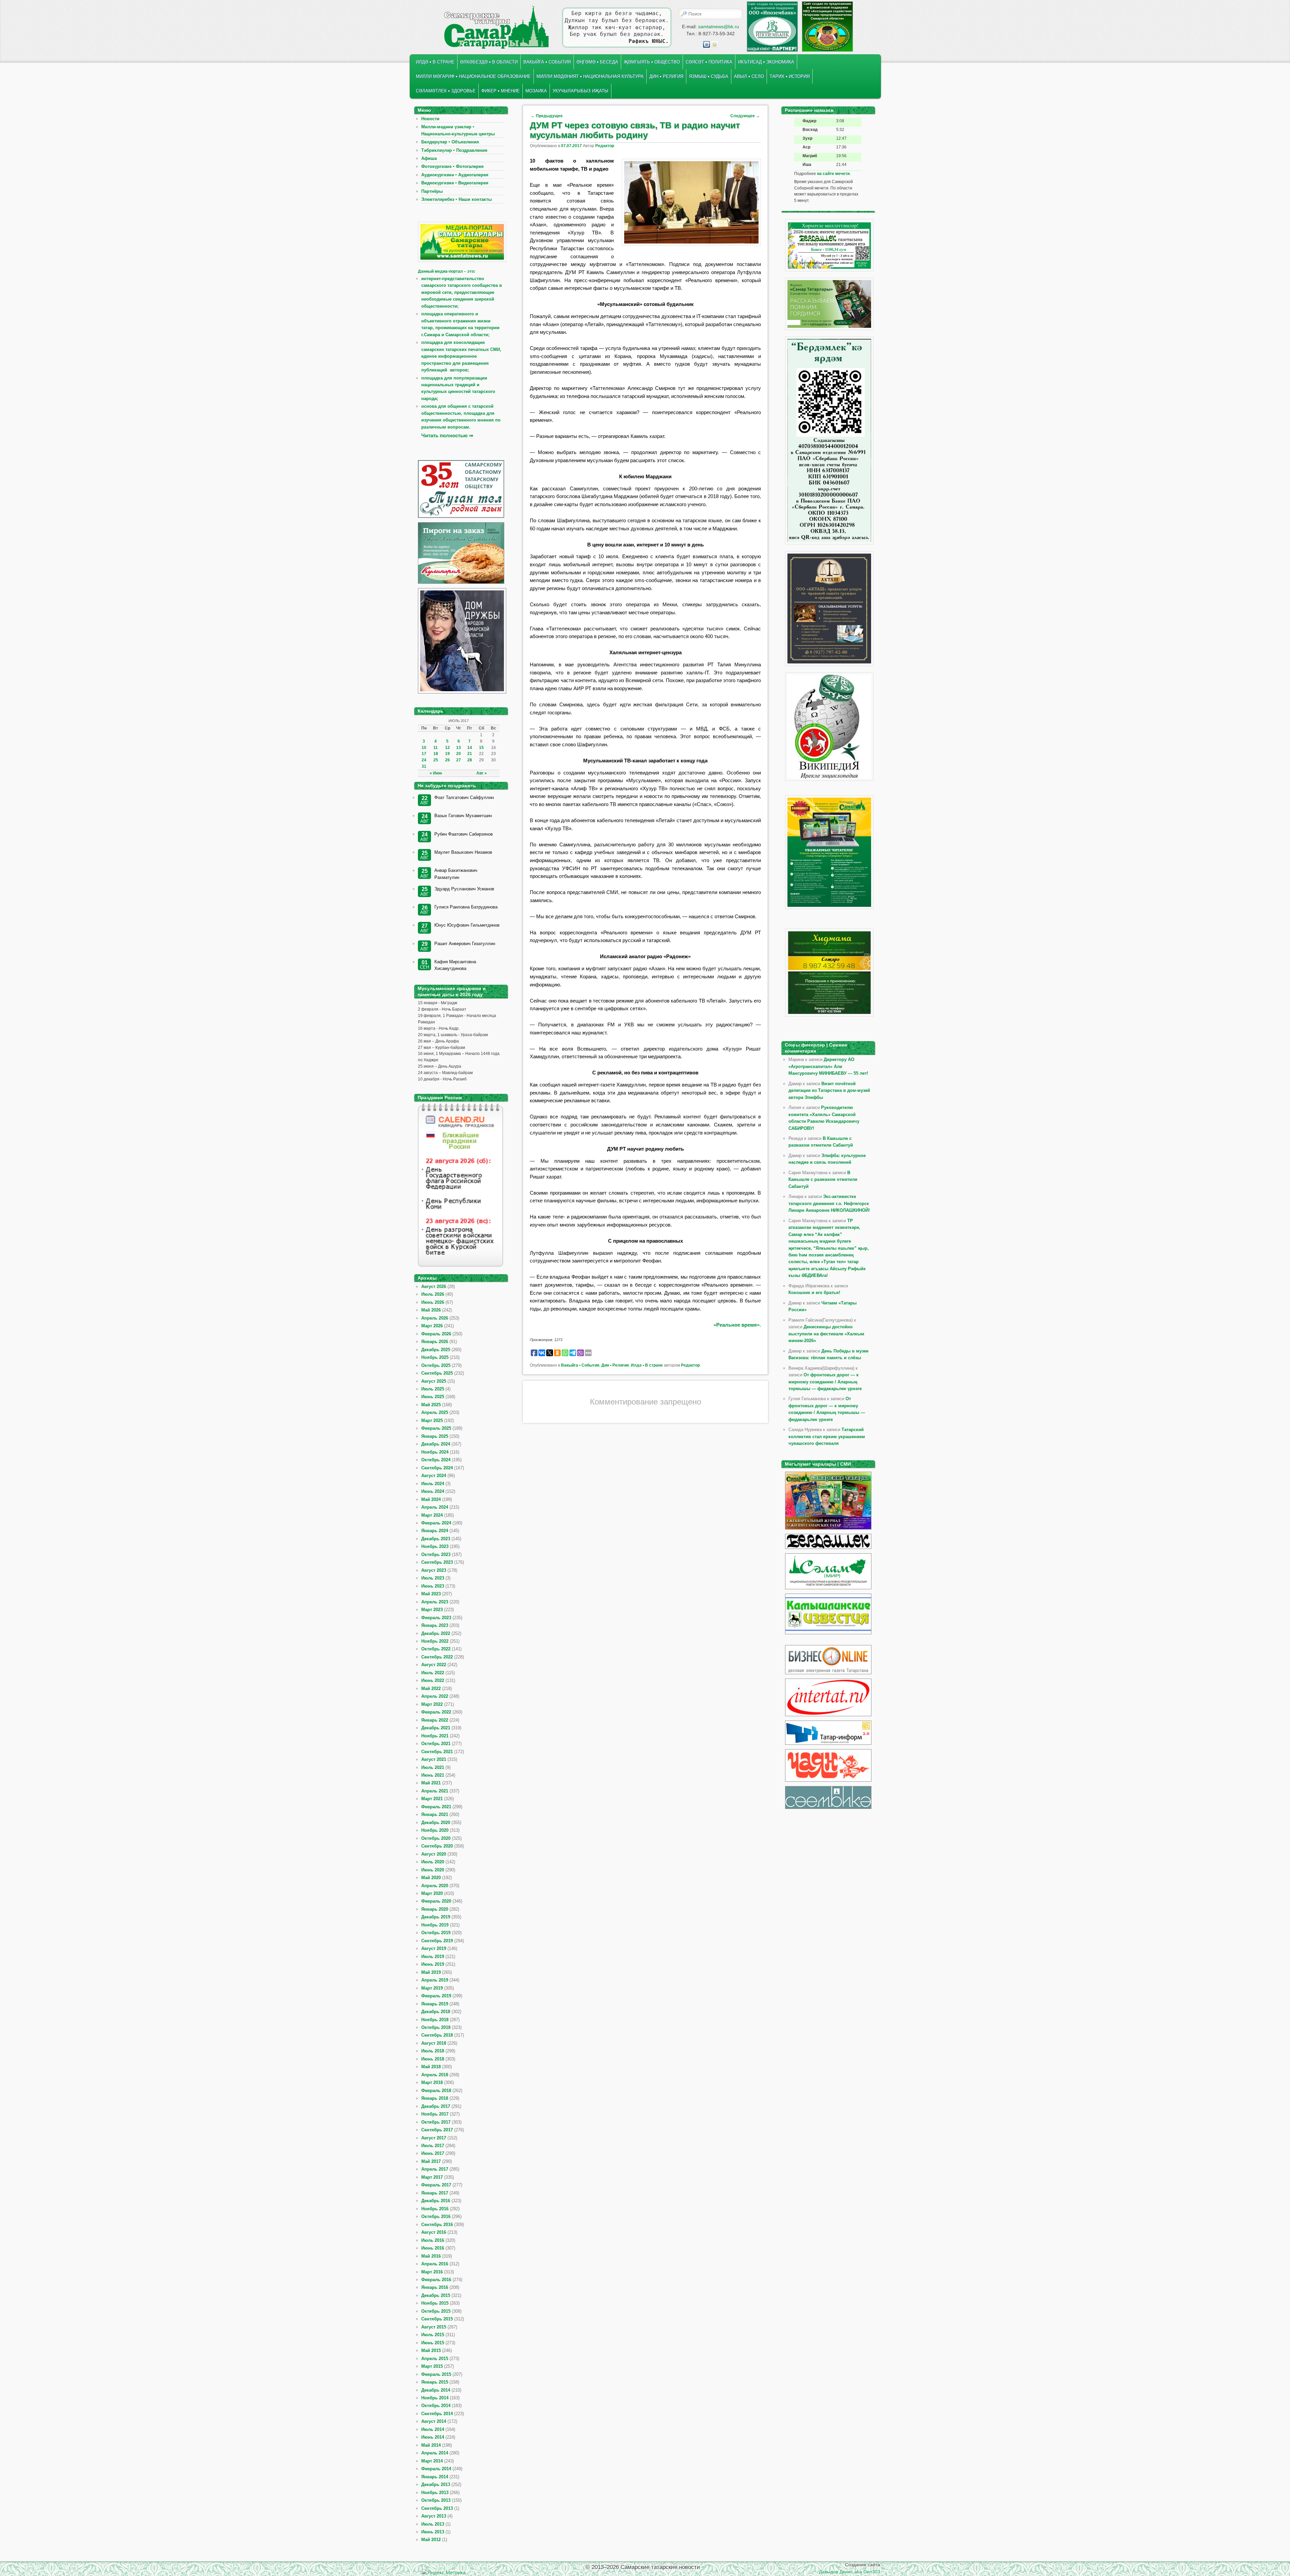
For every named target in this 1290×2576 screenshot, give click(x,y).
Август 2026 (434, 1286)
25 (436, 760)
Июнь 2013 (433, 2532)
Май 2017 (431, 2161)
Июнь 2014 (433, 2437)
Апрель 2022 (435, 1696)
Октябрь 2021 (436, 1744)
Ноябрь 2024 (435, 1452)
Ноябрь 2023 (435, 1546)
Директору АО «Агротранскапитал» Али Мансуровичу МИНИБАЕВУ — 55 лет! (828, 1066)
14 (470, 748)
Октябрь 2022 (436, 1649)
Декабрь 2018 (436, 2012)
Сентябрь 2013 (437, 2508)
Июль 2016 (433, 2240)
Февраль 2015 (436, 2374)
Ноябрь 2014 (435, 2398)
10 (424, 748)
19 (447, 754)
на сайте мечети (833, 174)
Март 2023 (432, 1610)
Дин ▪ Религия (666, 76)
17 (424, 754)
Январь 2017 (435, 2193)
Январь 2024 (435, 1531)
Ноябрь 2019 (435, 1925)
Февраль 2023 (436, 1618)
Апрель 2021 (435, 1791)
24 (424, 760)
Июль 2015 (433, 2335)
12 (447, 748)
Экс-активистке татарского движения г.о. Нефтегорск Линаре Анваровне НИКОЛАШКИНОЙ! (829, 1203)
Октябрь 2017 (436, 2122)
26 (447, 760)
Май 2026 (431, 1310)
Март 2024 (432, 1515)
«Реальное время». (737, 1325)
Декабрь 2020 (436, 1823)
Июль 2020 (433, 1862)
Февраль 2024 (436, 1523)
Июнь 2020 (433, 1870)
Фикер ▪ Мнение (501, 91)
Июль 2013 (433, 2524)
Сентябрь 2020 (437, 1846)
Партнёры (432, 191)
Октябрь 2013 (436, 2500)
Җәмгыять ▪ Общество (652, 62)
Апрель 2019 (435, 1980)
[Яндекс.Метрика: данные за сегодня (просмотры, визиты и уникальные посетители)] (444, 2572)
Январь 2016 (435, 2287)
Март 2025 (432, 1420)
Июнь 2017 (433, 2153)
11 (436, 748)
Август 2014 (434, 2421)
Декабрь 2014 (436, 2390)
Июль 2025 (433, 1389)
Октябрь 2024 (436, 1460)
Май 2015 (431, 2350)
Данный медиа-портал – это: (447, 271)
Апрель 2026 (435, 1318)
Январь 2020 (435, 1909)
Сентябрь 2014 (437, 2414)
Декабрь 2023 (436, 1539)
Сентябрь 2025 (437, 1373)
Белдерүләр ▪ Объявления (450, 142)
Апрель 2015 (435, 2359)
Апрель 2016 (435, 2264)
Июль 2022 (433, 1673)
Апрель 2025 (435, 1412)
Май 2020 (431, 1878)
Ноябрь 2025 (435, 1357)
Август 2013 (434, 2516)
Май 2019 (431, 1972)
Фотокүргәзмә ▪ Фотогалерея (453, 166)
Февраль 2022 (436, 1712)
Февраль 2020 (436, 1901)
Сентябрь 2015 (437, 2319)
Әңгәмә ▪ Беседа (597, 62)
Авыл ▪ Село (749, 76)
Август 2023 (434, 1570)
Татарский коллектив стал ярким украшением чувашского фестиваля (827, 1436)
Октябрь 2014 (436, 2406)
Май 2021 (431, 1783)
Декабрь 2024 (436, 1444)
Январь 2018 (435, 2098)
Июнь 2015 (433, 2343)
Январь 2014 (435, 2477)
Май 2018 (431, 2067)
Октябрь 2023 (436, 1555)
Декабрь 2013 (436, 2484)
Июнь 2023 (433, 1586)
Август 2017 (434, 2138)
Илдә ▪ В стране (435, 62)
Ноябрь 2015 (435, 2303)
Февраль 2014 (436, 2469)
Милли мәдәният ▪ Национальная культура (590, 76)
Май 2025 (431, 1405)
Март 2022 (432, 1704)
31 (424, 766)
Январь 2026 (435, 1342)
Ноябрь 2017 (435, 2114)
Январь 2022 (435, 1720)
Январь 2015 (435, 2382)
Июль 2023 (433, 1578)
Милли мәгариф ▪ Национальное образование (473, 76)
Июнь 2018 (433, 2059)
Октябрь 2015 (436, 2311)
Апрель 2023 (435, 1602)
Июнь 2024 (433, 1491)
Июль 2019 (433, 1957)
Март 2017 (432, 2177)
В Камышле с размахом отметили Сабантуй (823, 1180)
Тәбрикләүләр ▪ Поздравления (454, 150)
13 (459, 748)
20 (459, 754)
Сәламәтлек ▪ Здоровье (446, 91)
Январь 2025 (435, 1436)
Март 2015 (432, 2366)
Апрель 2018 (435, 2075)
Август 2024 (434, 1476)
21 (470, 754)
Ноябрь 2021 (435, 1736)
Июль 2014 (433, 2429)
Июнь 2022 (433, 1680)
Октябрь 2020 (436, 1838)
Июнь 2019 (433, 1964)
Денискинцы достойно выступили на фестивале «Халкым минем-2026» (826, 1334)
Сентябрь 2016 (437, 2225)
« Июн (436, 773)
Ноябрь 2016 (435, 2209)
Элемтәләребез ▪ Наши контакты (457, 199)
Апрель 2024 (435, 1507)
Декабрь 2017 (436, 2106)
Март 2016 (432, 2272)
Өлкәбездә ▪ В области (489, 62)
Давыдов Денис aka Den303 (850, 2572)
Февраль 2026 (436, 1334)
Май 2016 (431, 2256)
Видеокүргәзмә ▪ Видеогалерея (455, 183)
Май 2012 (431, 2540)
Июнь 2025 (433, 1397)
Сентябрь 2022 (437, 1657)
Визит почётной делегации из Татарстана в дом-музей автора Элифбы (829, 1091)
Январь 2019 (435, 2004)
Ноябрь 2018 (435, 2020)
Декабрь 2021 (436, 1728)
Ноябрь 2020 (435, 1830)
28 (470, 760)
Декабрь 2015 (436, 2295)
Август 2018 (434, 2043)
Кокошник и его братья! (814, 1293)
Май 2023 (431, 1594)
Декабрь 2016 (436, 2201)
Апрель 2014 (435, 2453)
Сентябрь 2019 (437, 1941)
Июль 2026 (433, 1294)
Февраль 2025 (436, 1428)
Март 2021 (432, 1799)
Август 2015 (434, 2327)
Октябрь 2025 (436, 1365)
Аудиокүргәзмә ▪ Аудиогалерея (455, 175)
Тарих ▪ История (790, 76)
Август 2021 (434, 1759)
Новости (430, 119)
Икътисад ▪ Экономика (766, 62)
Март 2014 (432, 2461)
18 (436, 754)
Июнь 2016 (433, 2248)
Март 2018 (432, 2082)
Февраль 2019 (436, 1996)
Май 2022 (431, 1689)
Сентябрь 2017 (437, 2130)
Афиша (429, 158)
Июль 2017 (433, 2146)
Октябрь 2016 (436, 2216)
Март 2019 (432, 1988)
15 (481, 748)
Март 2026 (432, 1326)
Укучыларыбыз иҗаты (580, 91)
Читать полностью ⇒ (447, 435)
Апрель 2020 (435, 1886)
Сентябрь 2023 (437, 1562)
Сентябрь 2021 (437, 1752)
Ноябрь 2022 (435, 1641)
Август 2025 (434, 1381)
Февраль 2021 (436, 1807)
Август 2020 (434, 1854)
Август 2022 (434, 1665)
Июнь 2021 (433, 1775)
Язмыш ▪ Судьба (709, 76)
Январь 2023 (435, 1625)
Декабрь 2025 (436, 1350)
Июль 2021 (433, 1767)
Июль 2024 (433, 1484)
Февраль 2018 (436, 2091)
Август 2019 (434, 1948)
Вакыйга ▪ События (547, 62)
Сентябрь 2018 (437, 2035)
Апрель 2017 (435, 2169)
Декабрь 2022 (436, 1633)
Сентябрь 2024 (437, 1468)
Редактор (605, 146)
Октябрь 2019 (436, 1933)
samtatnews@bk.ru (719, 27)
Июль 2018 (433, 2051)
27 (459, 760)
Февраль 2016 (436, 2280)
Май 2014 (431, 2445)
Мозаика (536, 91)
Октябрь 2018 (436, 2027)
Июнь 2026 (433, 1302)
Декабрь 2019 (436, 1917)
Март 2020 (432, 1893)
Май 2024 (431, 1499)
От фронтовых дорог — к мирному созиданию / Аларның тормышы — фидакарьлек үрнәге (825, 1382)
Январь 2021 (435, 1814)
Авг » (482, 773)
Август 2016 (434, 2232)
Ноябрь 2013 (435, 2493)
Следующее (745, 116)
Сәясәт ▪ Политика (709, 62)
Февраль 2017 (436, 2185)
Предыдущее (547, 116)
